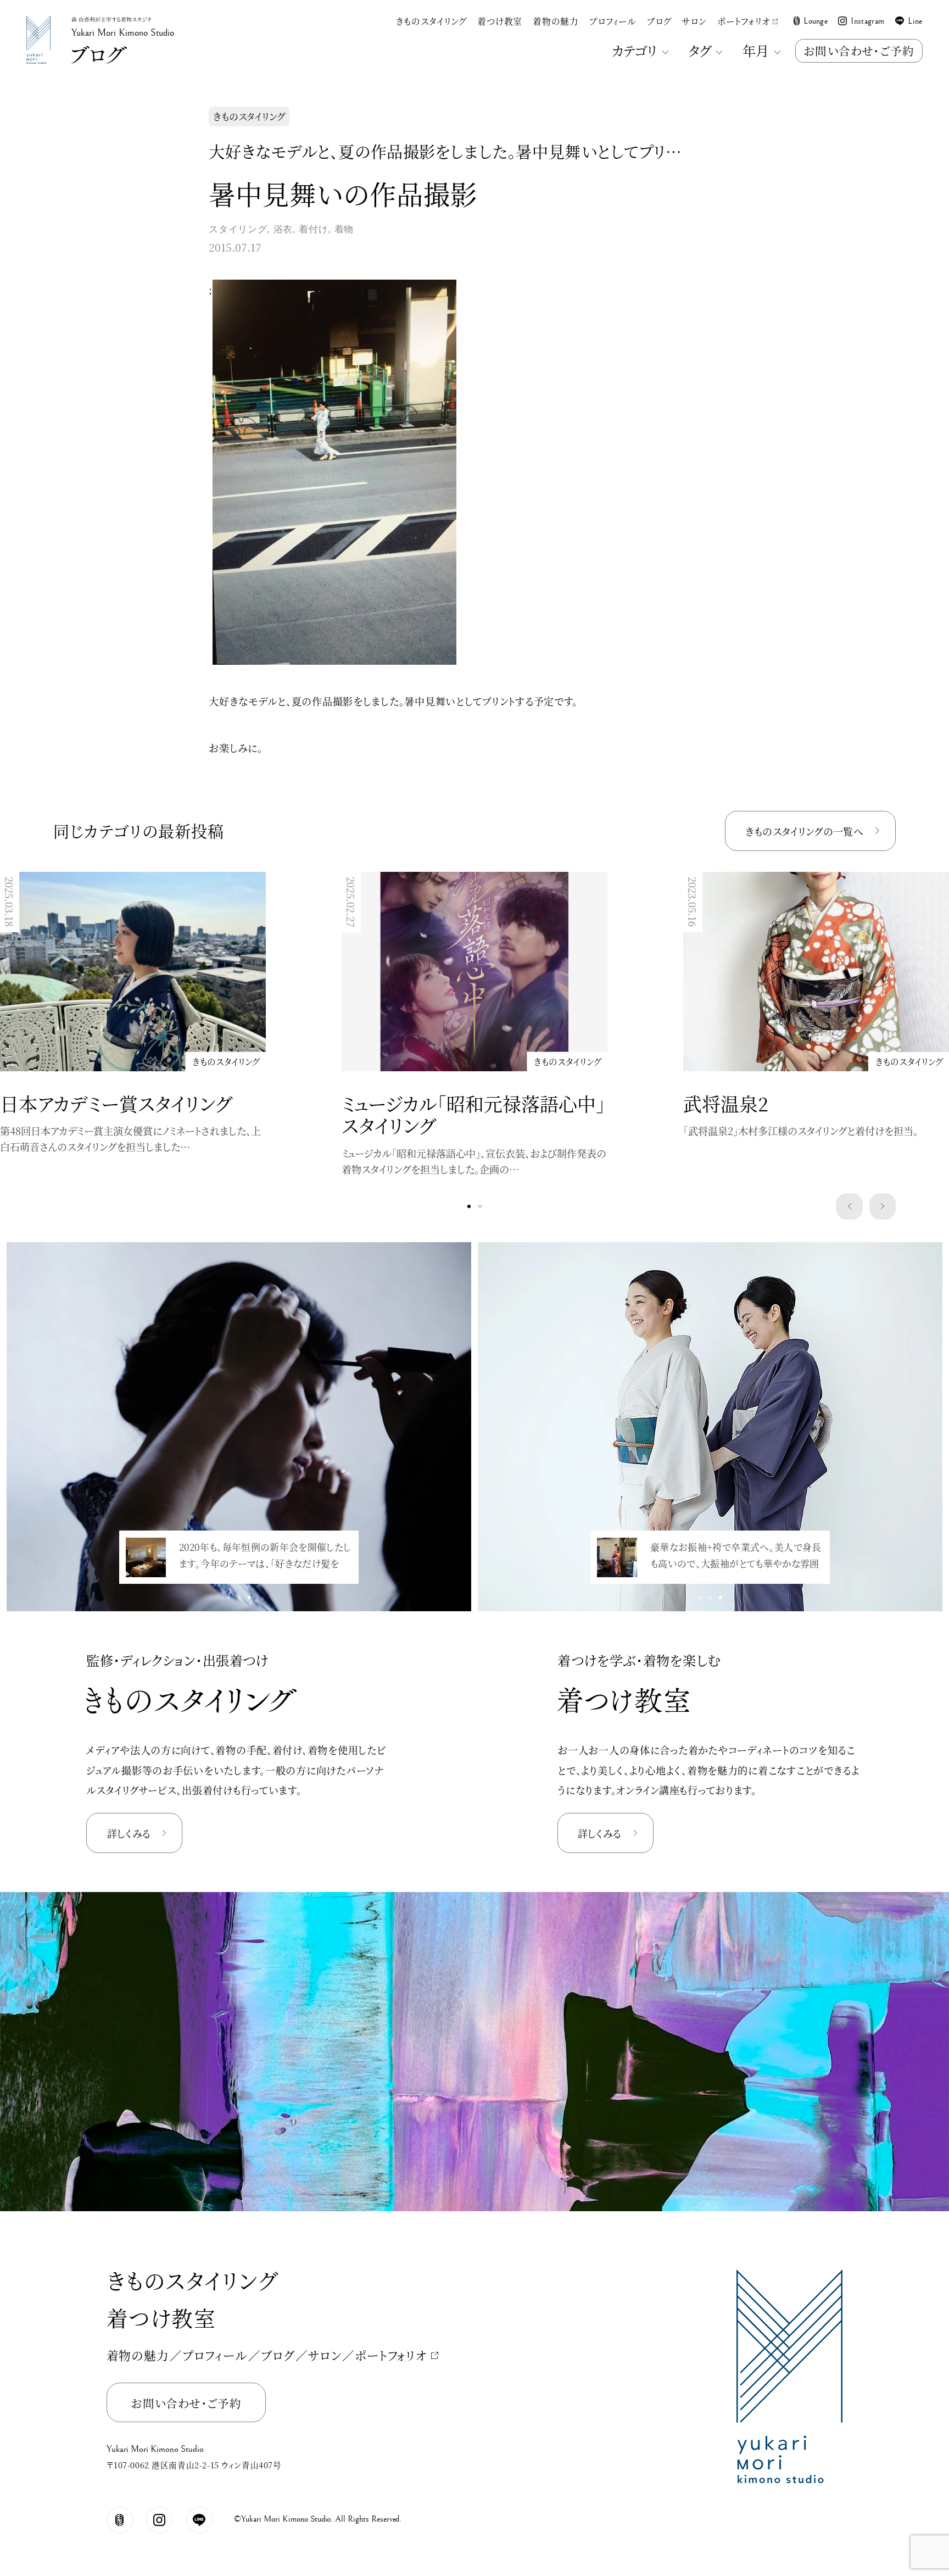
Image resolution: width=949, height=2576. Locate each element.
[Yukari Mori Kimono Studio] (38, 19)
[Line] (199, 2520)
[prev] (849, 1206)
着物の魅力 (556, 21)
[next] (883, 1206)
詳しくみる (129, 1833)
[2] (250, 1598)
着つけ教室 (500, 21)
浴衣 (283, 229)
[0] (469, 1206)
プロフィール (613, 21)
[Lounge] (120, 2520)
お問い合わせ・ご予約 (859, 51)
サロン (694, 21)
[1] (480, 1206)
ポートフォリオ (743, 21)
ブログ (659, 21)
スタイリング (238, 229)
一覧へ (804, 831)
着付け (313, 229)
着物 (344, 229)
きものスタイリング (431, 21)
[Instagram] (159, 2520)
